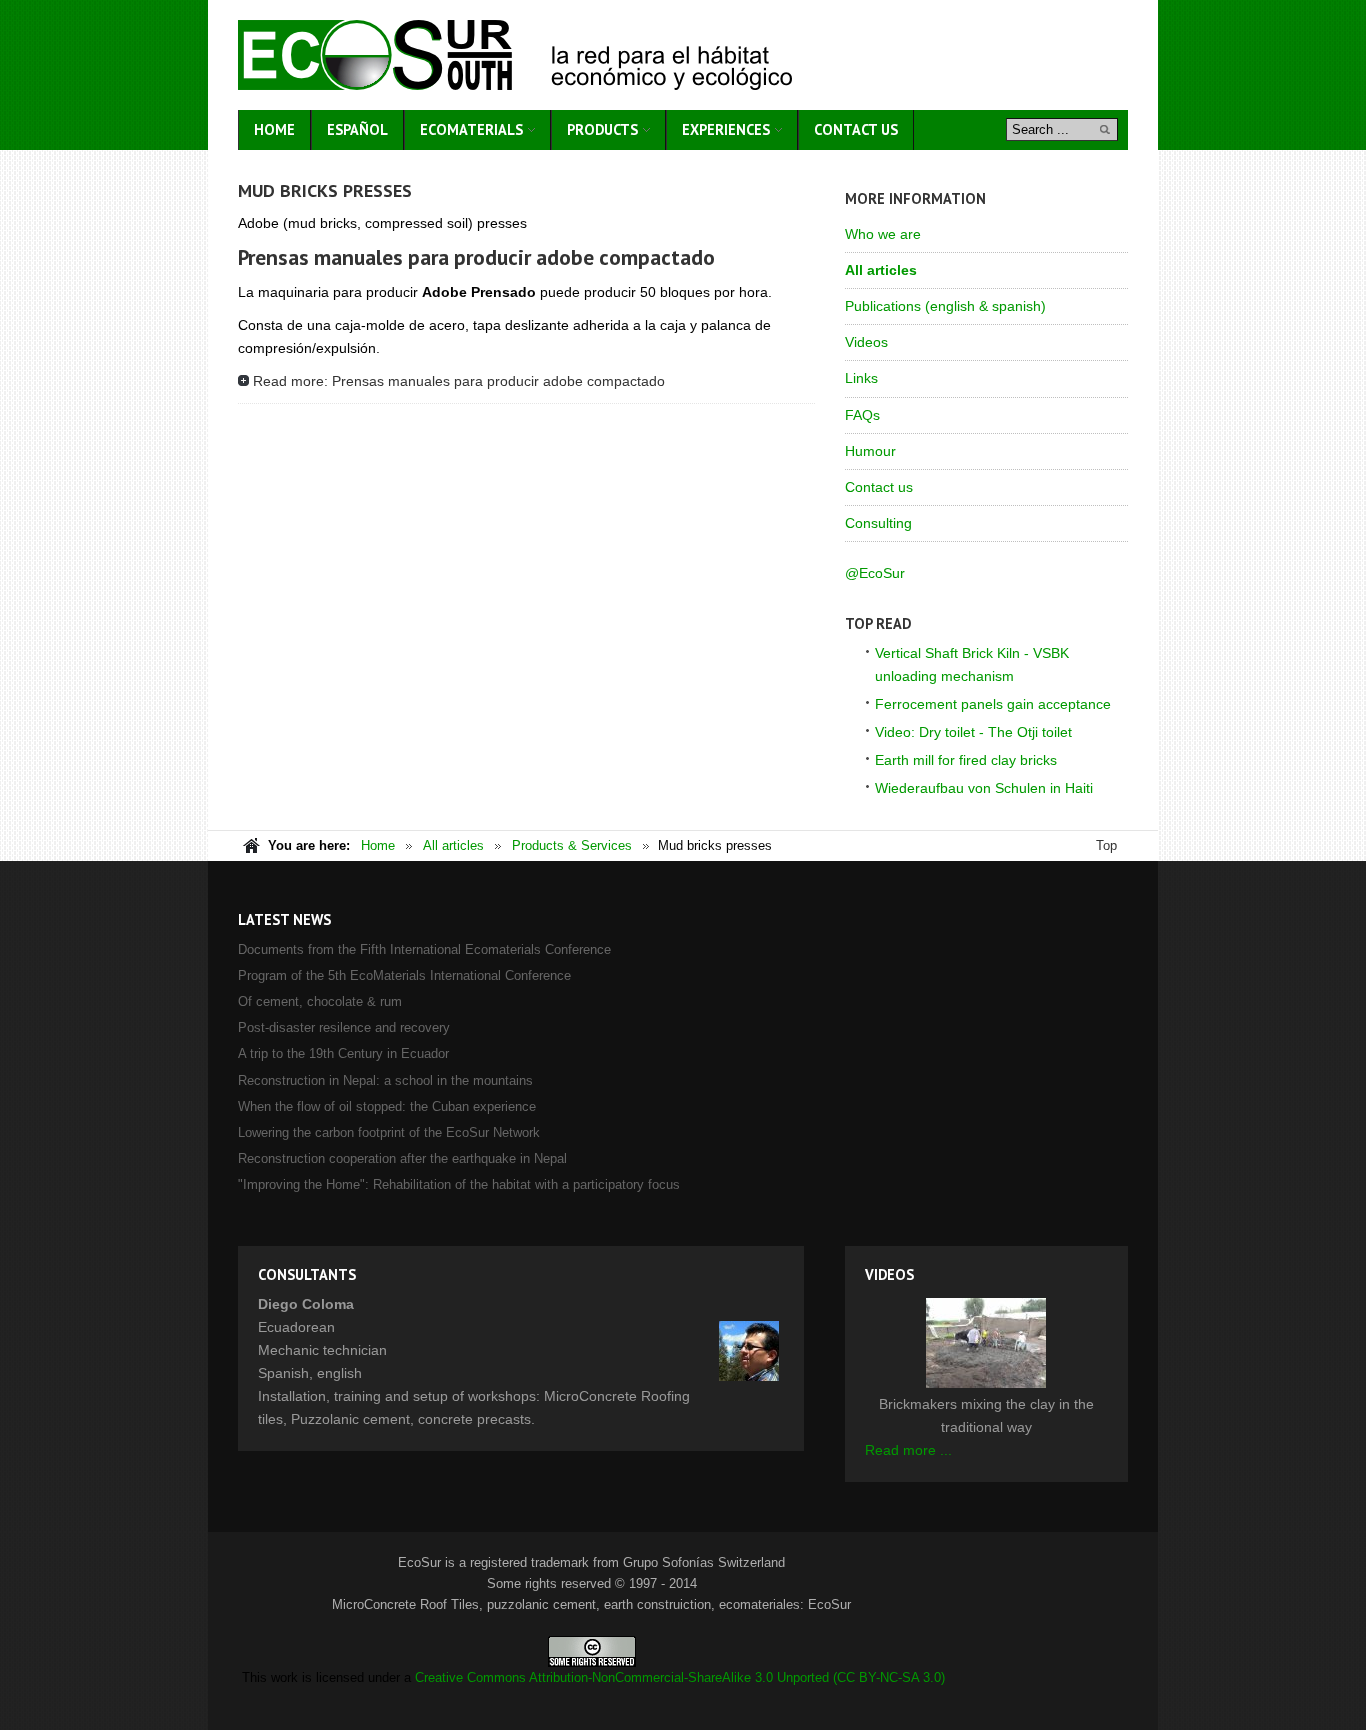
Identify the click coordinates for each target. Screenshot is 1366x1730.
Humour (870, 451)
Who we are (883, 234)
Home (378, 845)
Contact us (879, 487)
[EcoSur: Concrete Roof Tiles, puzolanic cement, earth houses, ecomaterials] (515, 55)
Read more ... (908, 1450)
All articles (881, 270)
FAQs (862, 415)
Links (861, 378)
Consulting (878, 523)
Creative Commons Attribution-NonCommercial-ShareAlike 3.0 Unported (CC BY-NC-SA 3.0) (680, 1677)
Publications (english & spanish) (945, 306)
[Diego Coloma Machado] (749, 1351)
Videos (866, 342)
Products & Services (572, 845)
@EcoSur (875, 573)
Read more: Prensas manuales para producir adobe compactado (459, 381)
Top (1106, 845)
